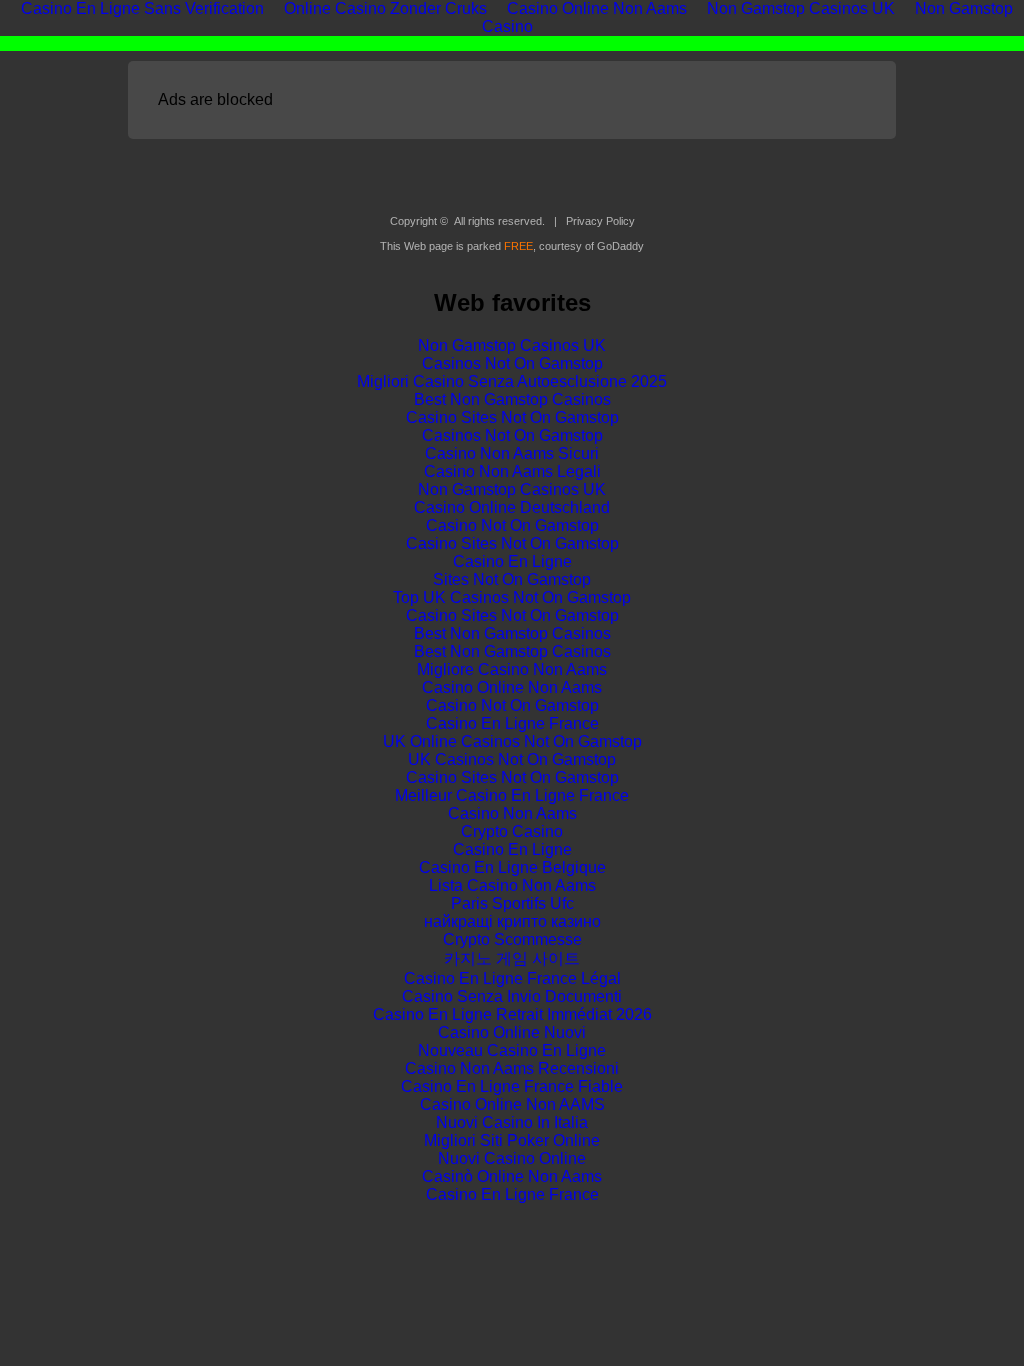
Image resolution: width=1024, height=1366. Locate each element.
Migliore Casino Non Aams (512, 669)
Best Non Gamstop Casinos (512, 399)
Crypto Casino (512, 831)
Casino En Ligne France (512, 723)
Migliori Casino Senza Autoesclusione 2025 (512, 381)
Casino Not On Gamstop (512, 525)
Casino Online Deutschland (512, 507)
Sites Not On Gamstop (512, 579)
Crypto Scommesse (512, 939)
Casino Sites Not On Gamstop (512, 417)
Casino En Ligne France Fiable (512, 1086)
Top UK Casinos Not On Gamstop (512, 597)
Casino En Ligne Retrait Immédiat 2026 (512, 1014)
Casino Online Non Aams (512, 687)
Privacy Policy (600, 221)
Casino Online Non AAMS (512, 1104)
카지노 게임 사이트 (512, 958)
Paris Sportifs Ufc (512, 903)
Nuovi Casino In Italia (512, 1122)
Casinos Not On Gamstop (512, 363)
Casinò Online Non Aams (512, 1176)
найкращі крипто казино (512, 921)
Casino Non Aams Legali (512, 471)
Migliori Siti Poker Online (512, 1140)
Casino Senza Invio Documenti (512, 996)
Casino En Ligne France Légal (512, 978)
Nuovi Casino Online (512, 1158)
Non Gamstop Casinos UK (512, 345)
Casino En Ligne (512, 561)
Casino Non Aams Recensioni (512, 1068)
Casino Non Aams (512, 813)
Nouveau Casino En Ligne (512, 1050)
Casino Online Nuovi (512, 1032)
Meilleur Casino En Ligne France (512, 795)
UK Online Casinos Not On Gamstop (512, 741)
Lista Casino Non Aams (512, 885)
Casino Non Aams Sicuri (512, 453)
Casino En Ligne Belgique (512, 867)
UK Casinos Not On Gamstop (512, 759)
